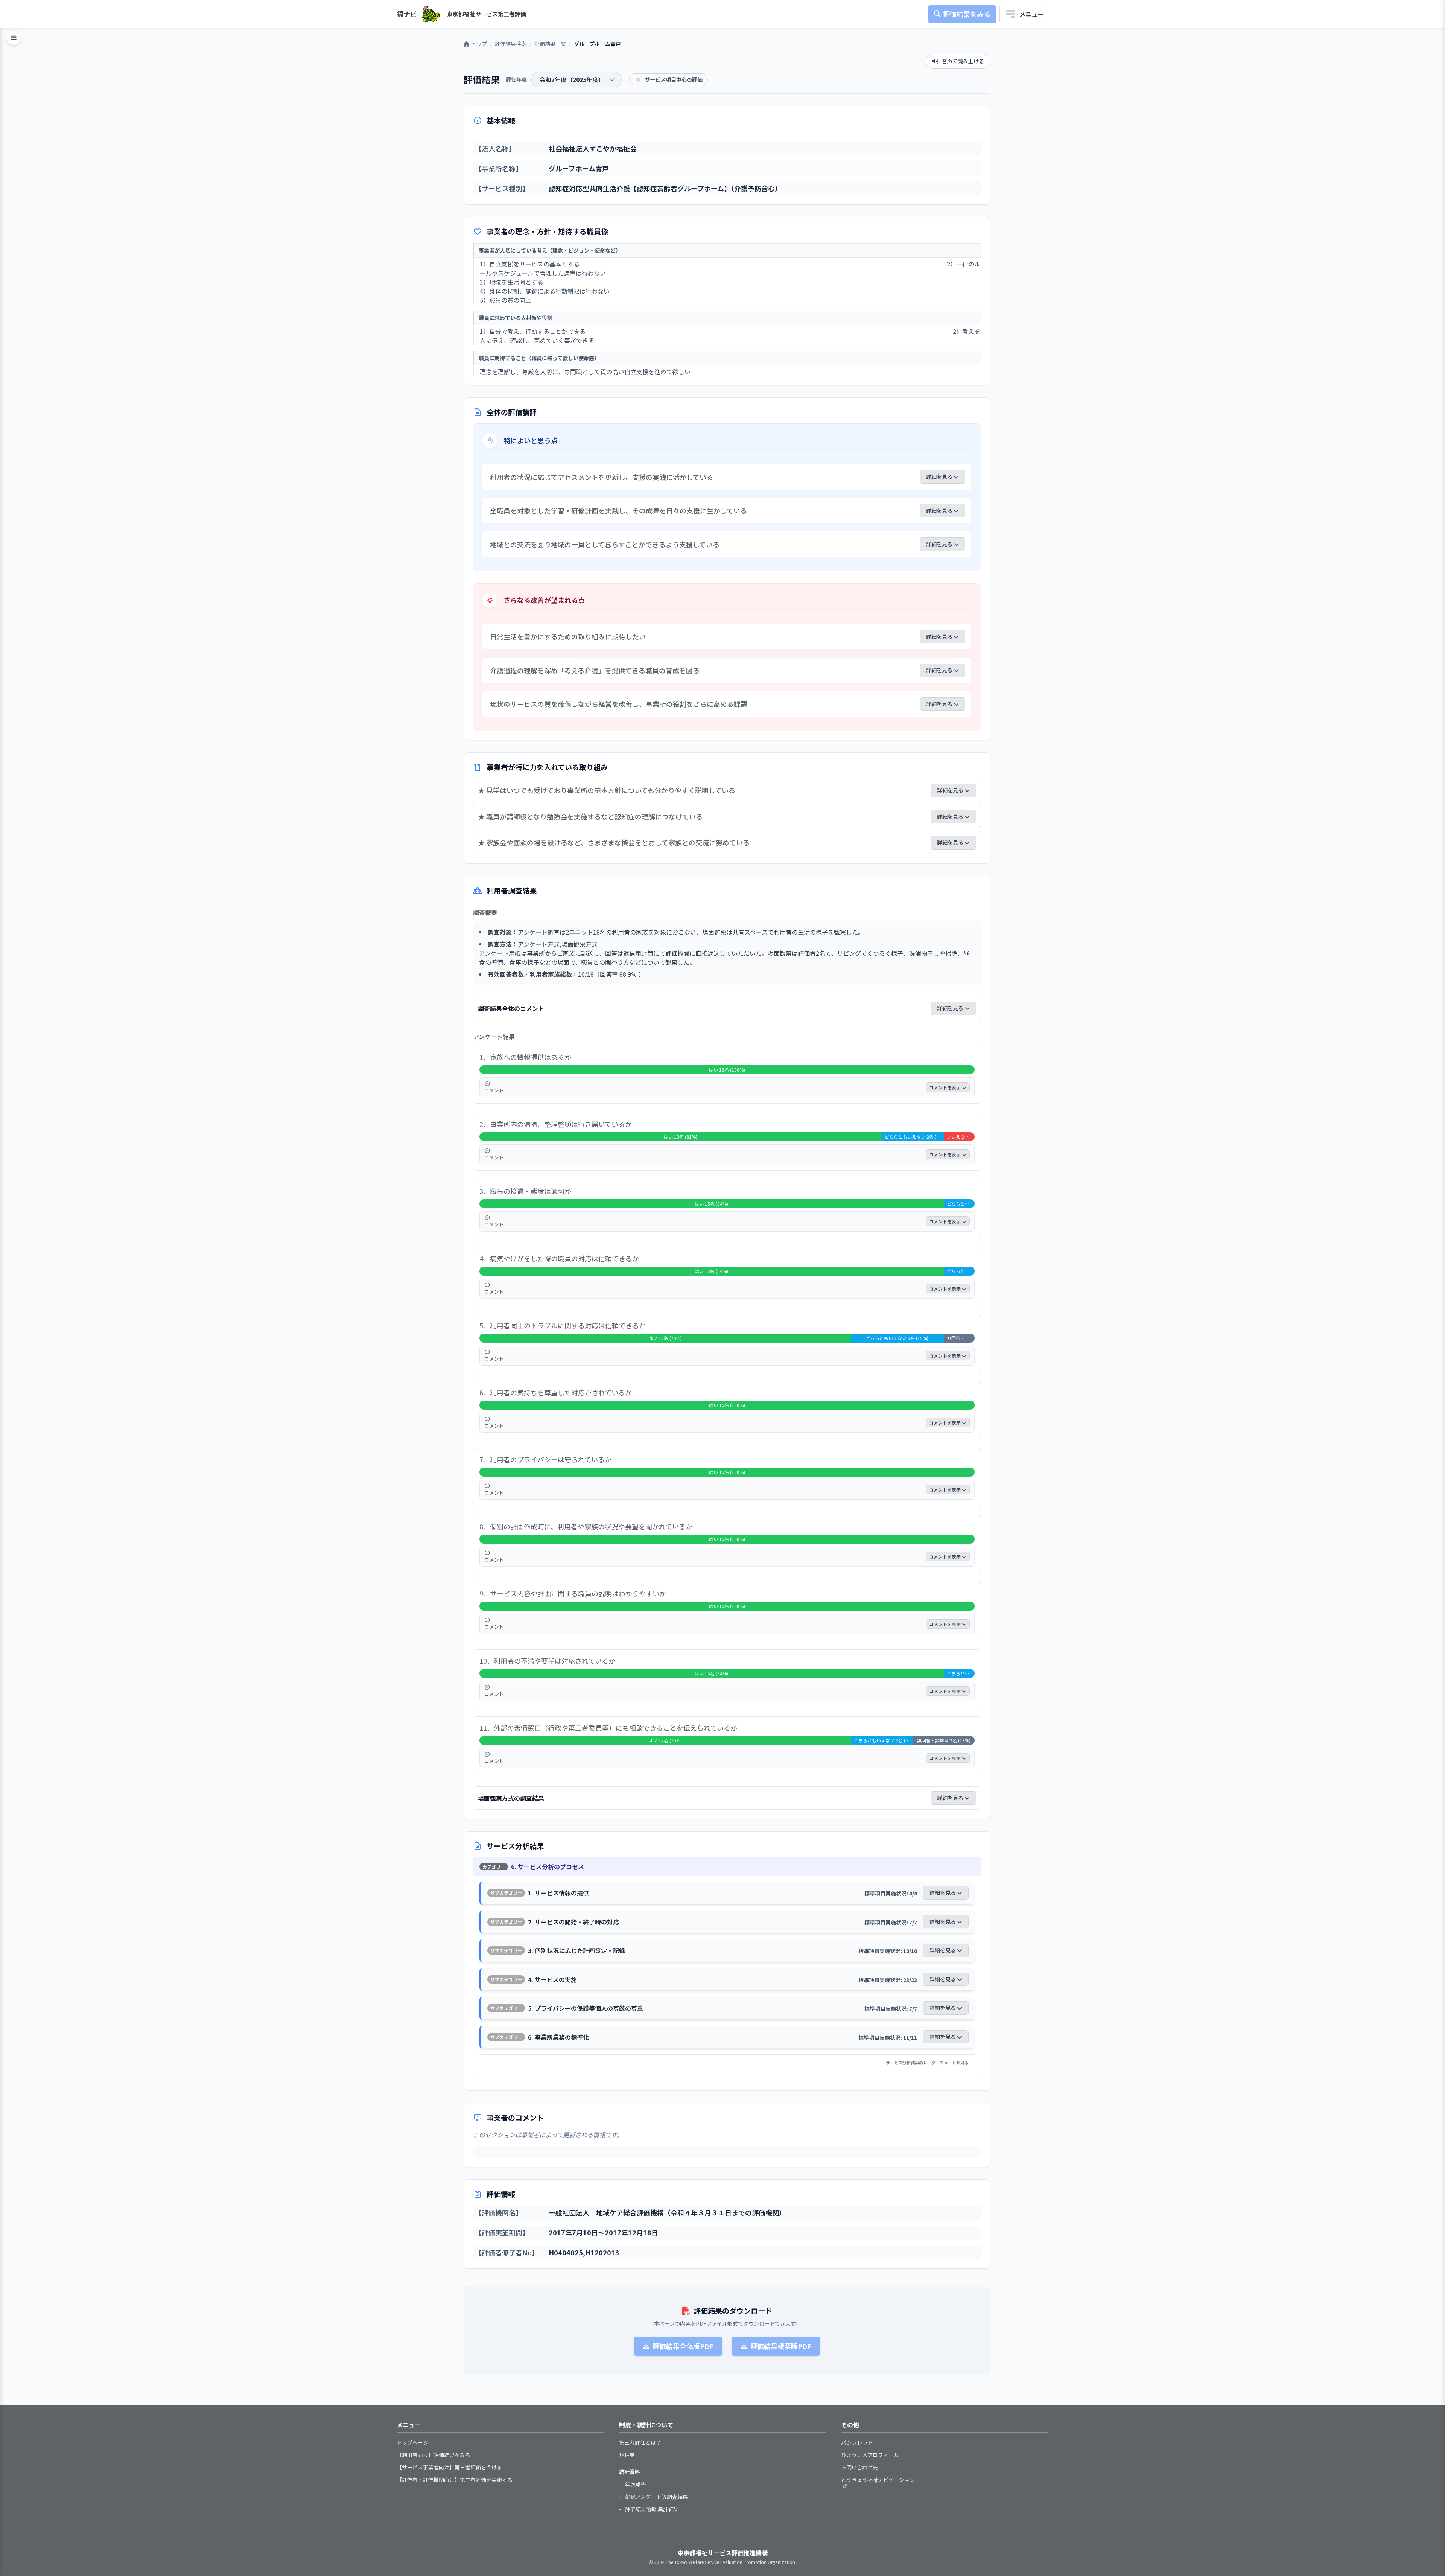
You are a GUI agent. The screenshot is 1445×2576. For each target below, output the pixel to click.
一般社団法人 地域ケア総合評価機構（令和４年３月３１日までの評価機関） (667, 2212)
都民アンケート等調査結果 (656, 2497)
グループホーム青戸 (579, 168)
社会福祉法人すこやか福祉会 (593, 148)
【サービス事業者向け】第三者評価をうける (449, 2467)
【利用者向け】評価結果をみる (433, 2455)
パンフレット (857, 2442)
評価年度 (516, 79)
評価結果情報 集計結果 (652, 2509)
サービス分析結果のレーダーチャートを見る (927, 2063)
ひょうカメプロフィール (870, 2455)
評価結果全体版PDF (683, 2346)
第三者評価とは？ (640, 2442)
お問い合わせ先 (859, 2467)
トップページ (412, 2442)
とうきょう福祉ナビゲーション (878, 2480)
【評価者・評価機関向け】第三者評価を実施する (455, 2480)
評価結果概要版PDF (781, 2346)
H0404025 (566, 2252)
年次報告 (636, 2484)
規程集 (627, 2455)
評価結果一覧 (550, 44)
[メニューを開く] (1024, 14)
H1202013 (602, 2252)
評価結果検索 (511, 44)
